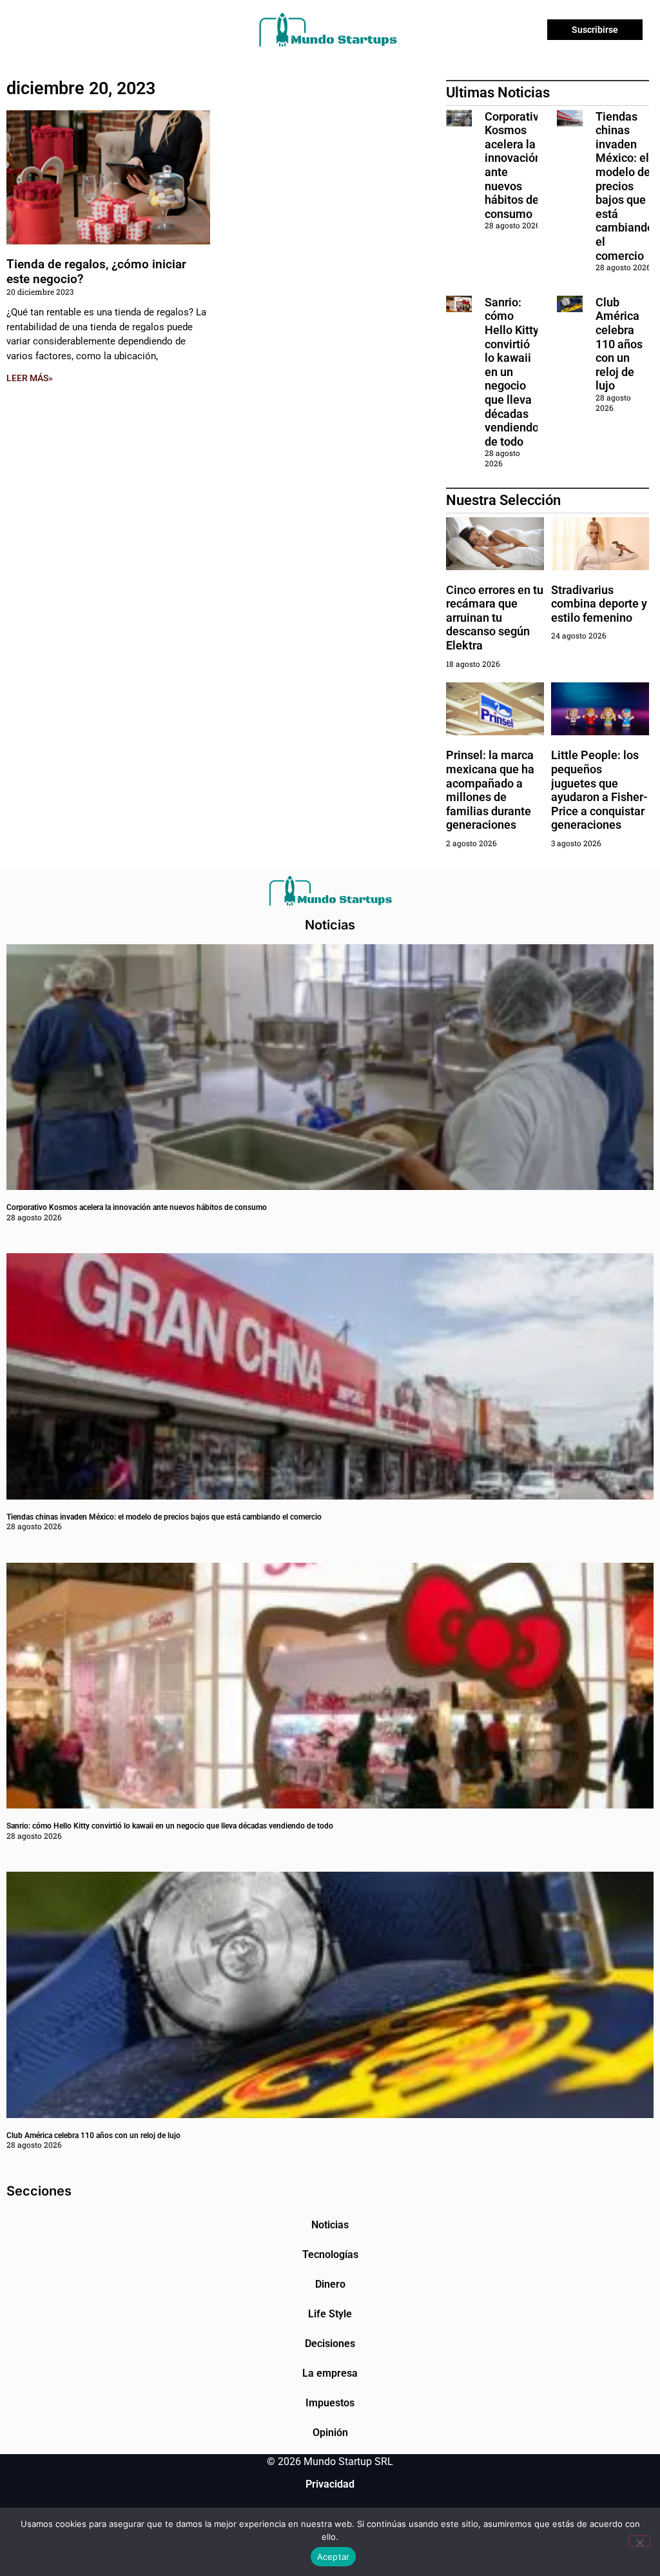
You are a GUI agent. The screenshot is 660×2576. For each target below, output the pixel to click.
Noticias (330, 2225)
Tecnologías (330, 2254)
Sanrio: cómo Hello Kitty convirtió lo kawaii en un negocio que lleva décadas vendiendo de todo (512, 372)
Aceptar (334, 2557)
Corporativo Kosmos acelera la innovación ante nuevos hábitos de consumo (137, 1207)
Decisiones (330, 2343)
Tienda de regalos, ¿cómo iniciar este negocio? (96, 272)
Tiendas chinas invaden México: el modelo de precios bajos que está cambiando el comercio (625, 186)
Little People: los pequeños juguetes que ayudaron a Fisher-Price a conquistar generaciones (599, 790)
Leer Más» (30, 378)
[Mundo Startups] (328, 30)
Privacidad (330, 2484)
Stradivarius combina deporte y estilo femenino (599, 604)
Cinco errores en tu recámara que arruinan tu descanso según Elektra (495, 618)
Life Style (330, 2314)
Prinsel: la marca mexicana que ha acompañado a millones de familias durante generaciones (490, 790)
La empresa (330, 2373)
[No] (639, 2541)
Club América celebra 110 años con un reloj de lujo (619, 344)
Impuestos (330, 2403)
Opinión (330, 2432)
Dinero (330, 2284)
